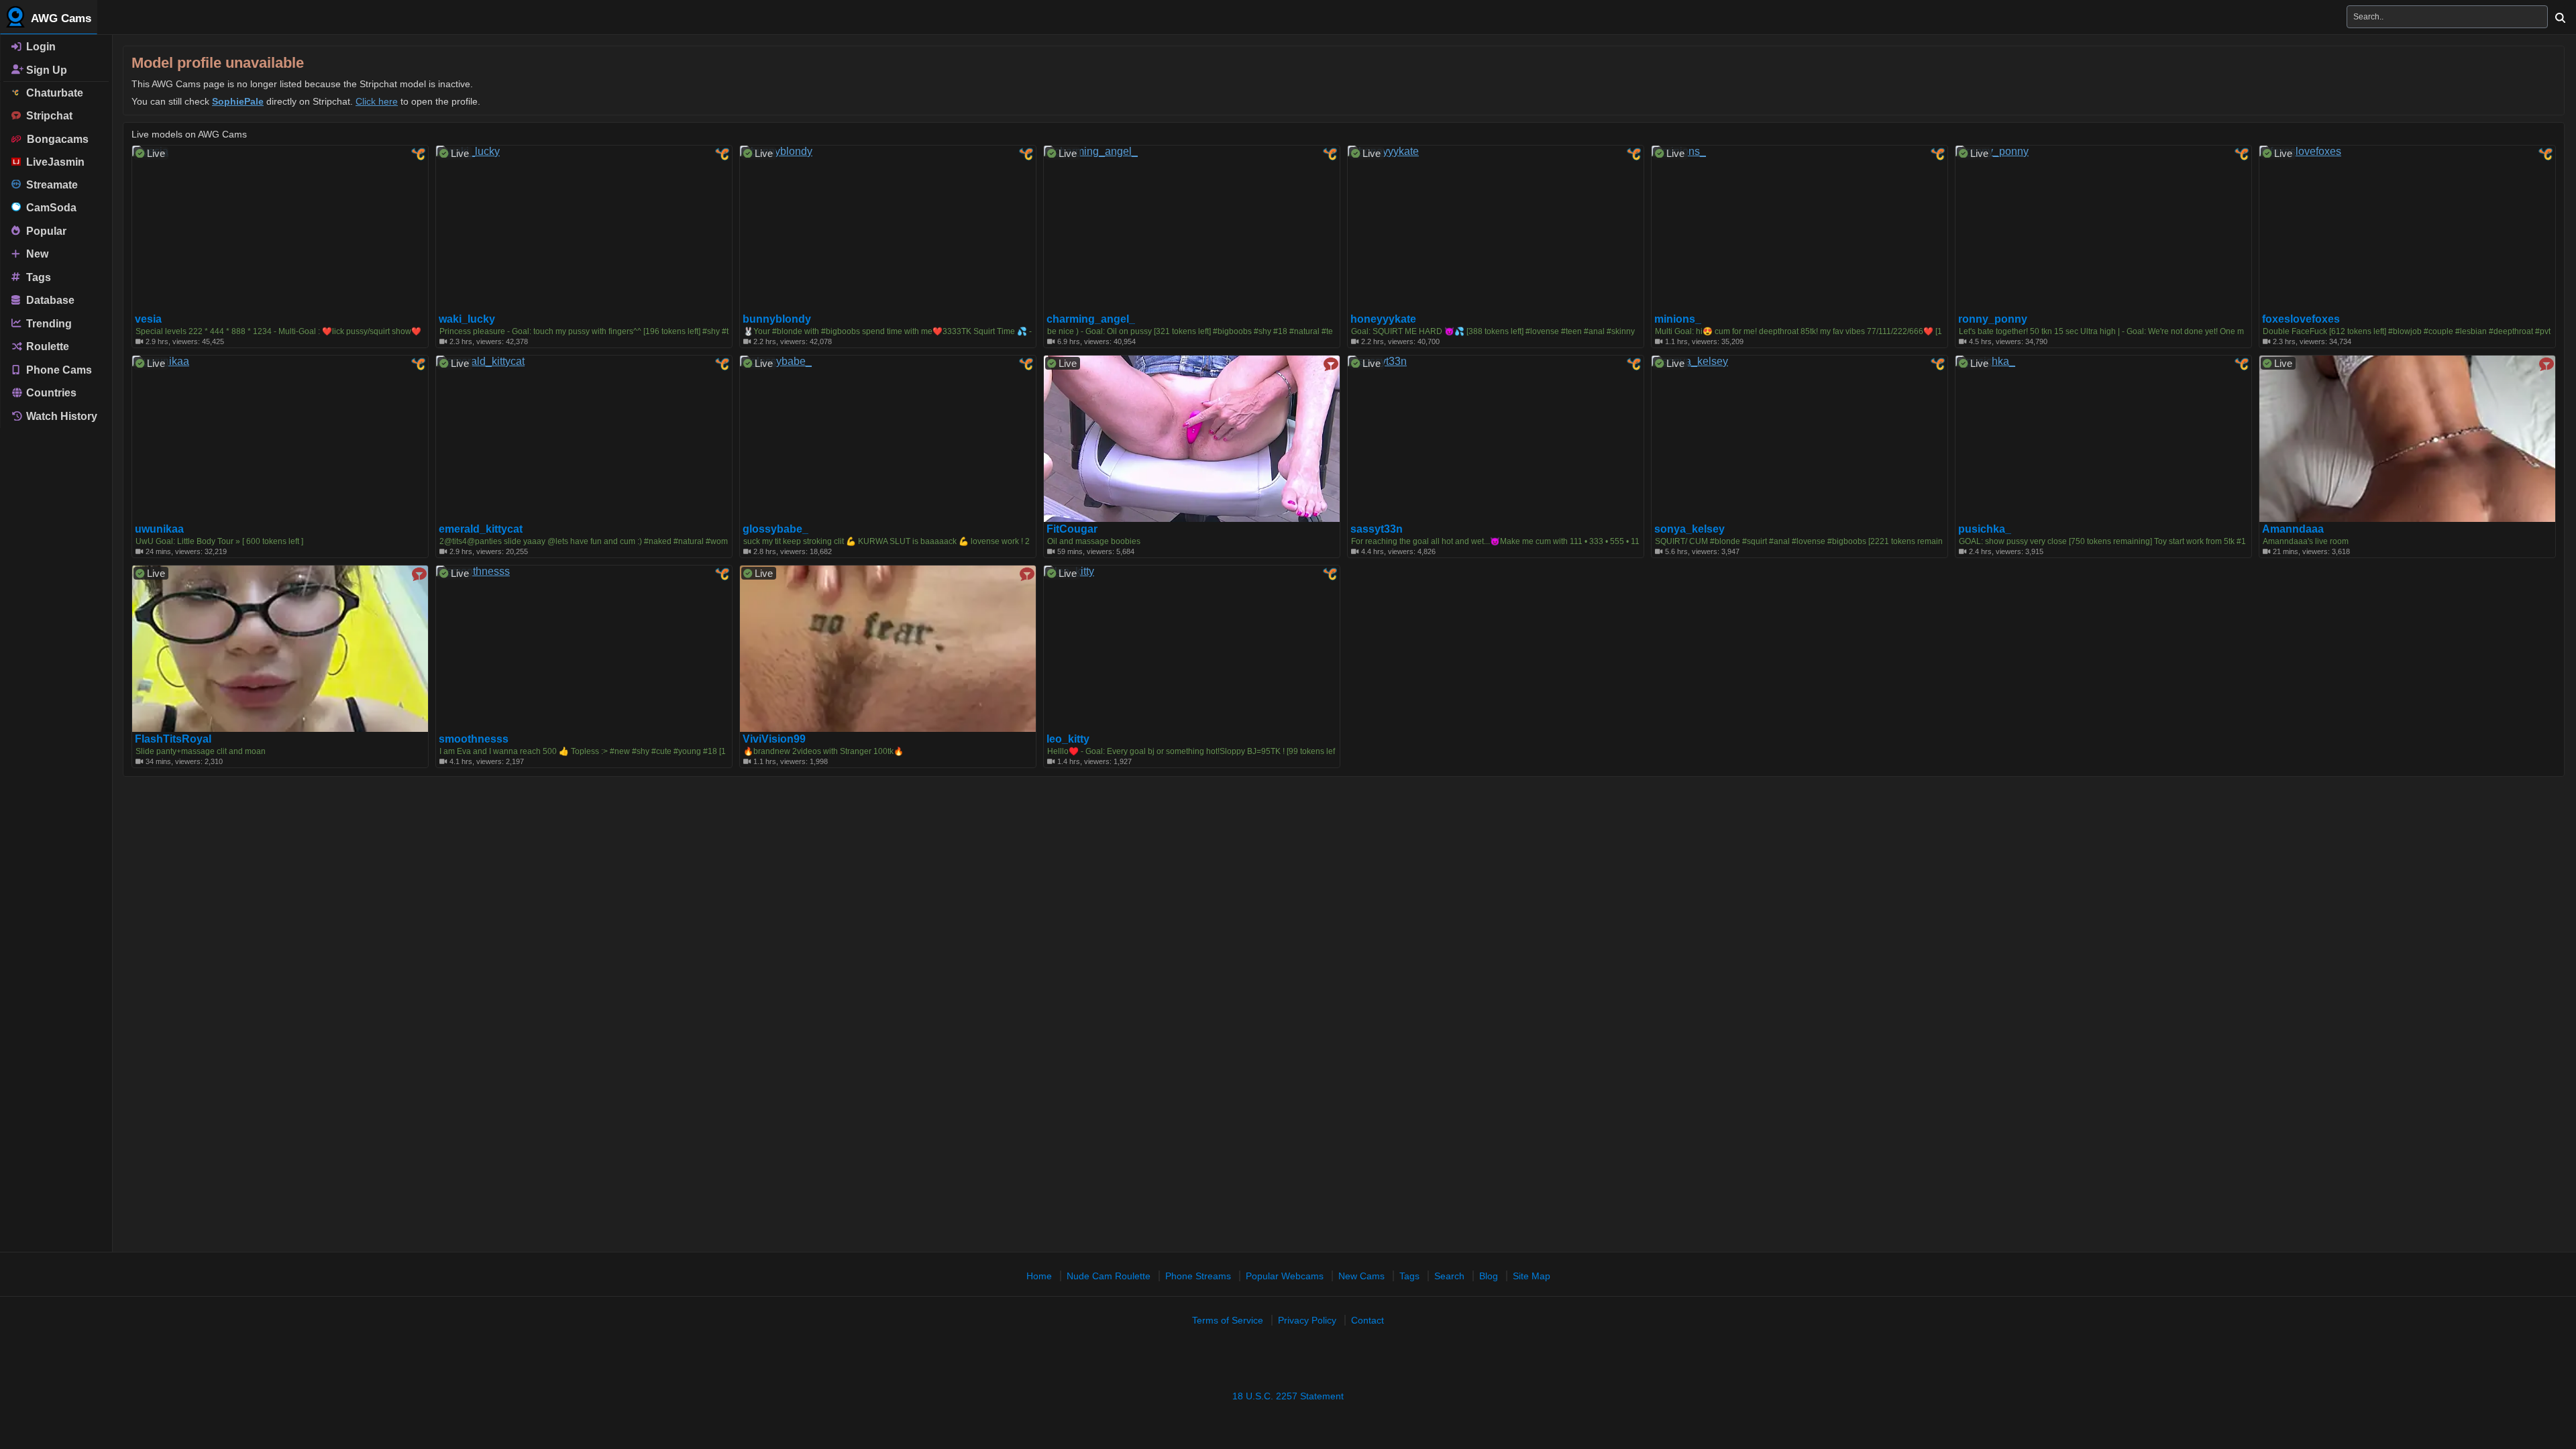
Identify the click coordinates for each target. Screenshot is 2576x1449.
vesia (148, 319)
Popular (45, 230)
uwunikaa (159, 529)
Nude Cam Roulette (1109, 1276)
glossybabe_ (775, 529)
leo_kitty (1068, 739)
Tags (37, 277)
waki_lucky (467, 319)
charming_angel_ (1091, 319)
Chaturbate (52, 93)
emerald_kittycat (481, 529)
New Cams (1361, 1276)
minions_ (1678, 319)
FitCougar (1072, 529)
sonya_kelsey (1689, 529)
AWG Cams (60, 18)
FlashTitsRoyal (173, 739)
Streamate (49, 185)
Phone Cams (58, 369)
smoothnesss (474, 739)
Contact (1367, 1320)
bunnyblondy (777, 319)
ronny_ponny (1993, 319)
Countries (50, 393)
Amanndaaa (2293, 529)
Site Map (1532, 1276)
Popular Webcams (1285, 1276)
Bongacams (55, 139)
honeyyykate (1383, 319)
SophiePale (238, 101)
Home (1039, 1276)
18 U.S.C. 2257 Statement (1288, 1396)
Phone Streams (1198, 1276)
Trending (48, 323)
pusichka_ (1985, 529)
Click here (377, 101)
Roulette (46, 346)
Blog (1489, 1276)
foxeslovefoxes (2301, 319)
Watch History (60, 416)
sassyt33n (1377, 529)
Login (40, 47)
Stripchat (47, 116)
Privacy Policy (1307, 1320)
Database (49, 300)
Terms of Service (1228, 1320)
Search (1449, 1276)
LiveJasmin (53, 162)
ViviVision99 (774, 739)
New (36, 254)
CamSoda (49, 208)
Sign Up (45, 69)
